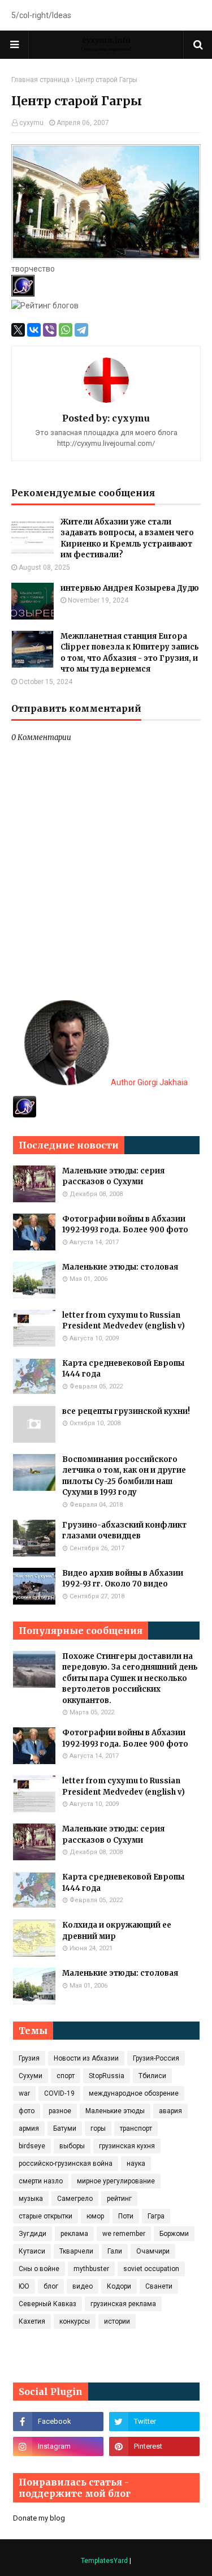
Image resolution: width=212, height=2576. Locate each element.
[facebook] (58, 2422)
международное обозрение (134, 2093)
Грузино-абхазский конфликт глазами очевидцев (124, 1531)
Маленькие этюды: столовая (120, 1267)
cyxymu (31, 123)
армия (29, 2128)
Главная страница (40, 80)
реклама (74, 2234)
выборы (72, 2146)
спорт (66, 2076)
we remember (124, 2234)
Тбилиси (152, 2076)
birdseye (32, 2146)
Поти (126, 2216)
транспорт (136, 2128)
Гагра (156, 2216)
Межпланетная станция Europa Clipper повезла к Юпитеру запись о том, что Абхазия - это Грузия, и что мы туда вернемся (130, 653)
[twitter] (154, 2422)
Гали (115, 2251)
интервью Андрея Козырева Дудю (130, 588)
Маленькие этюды (115, 2111)
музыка (31, 2199)
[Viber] (50, 330)
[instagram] (58, 2446)
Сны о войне (39, 2269)
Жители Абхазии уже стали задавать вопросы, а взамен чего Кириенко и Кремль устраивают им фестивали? (127, 539)
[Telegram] (81, 330)
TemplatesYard (104, 2561)
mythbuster (91, 2269)
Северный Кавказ (47, 2304)
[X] (18, 330)
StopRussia (107, 2076)
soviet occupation (151, 2269)
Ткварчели (76, 2251)
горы (98, 2128)
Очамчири (153, 2251)
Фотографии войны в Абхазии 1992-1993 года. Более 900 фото (125, 1225)
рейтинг (119, 2199)
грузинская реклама (123, 2304)
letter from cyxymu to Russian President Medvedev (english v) (124, 1321)
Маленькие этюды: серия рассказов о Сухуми (113, 1177)
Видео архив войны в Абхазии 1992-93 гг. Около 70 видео (123, 1579)
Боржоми (174, 2234)
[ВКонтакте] (34, 330)
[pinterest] (154, 2446)
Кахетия (32, 2321)
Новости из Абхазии (86, 2058)
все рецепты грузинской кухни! (126, 1411)
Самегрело (75, 2199)
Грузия (29, 2058)
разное (60, 2111)
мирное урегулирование (116, 2181)
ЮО (24, 2286)
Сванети (159, 2286)
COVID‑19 (59, 2093)
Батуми (65, 2128)
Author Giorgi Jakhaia (148, 1082)
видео (83, 2286)
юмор (95, 2216)
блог (51, 2286)
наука (136, 2164)
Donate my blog (39, 2518)
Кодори (119, 2286)
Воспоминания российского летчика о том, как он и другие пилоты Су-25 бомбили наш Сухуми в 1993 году (124, 1476)
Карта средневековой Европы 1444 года (123, 1369)
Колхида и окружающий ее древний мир (117, 1931)
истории (117, 2321)
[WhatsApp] (66, 330)
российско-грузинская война (66, 2164)
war (24, 2093)
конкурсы (75, 2321)
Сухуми (31, 2076)
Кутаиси (32, 2251)
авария (170, 2111)
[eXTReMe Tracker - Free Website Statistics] (25, 1115)
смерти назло (41, 2181)
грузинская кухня (127, 2146)
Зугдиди (33, 2234)
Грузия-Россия (156, 2058)
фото (27, 2111)
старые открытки (46, 2216)
